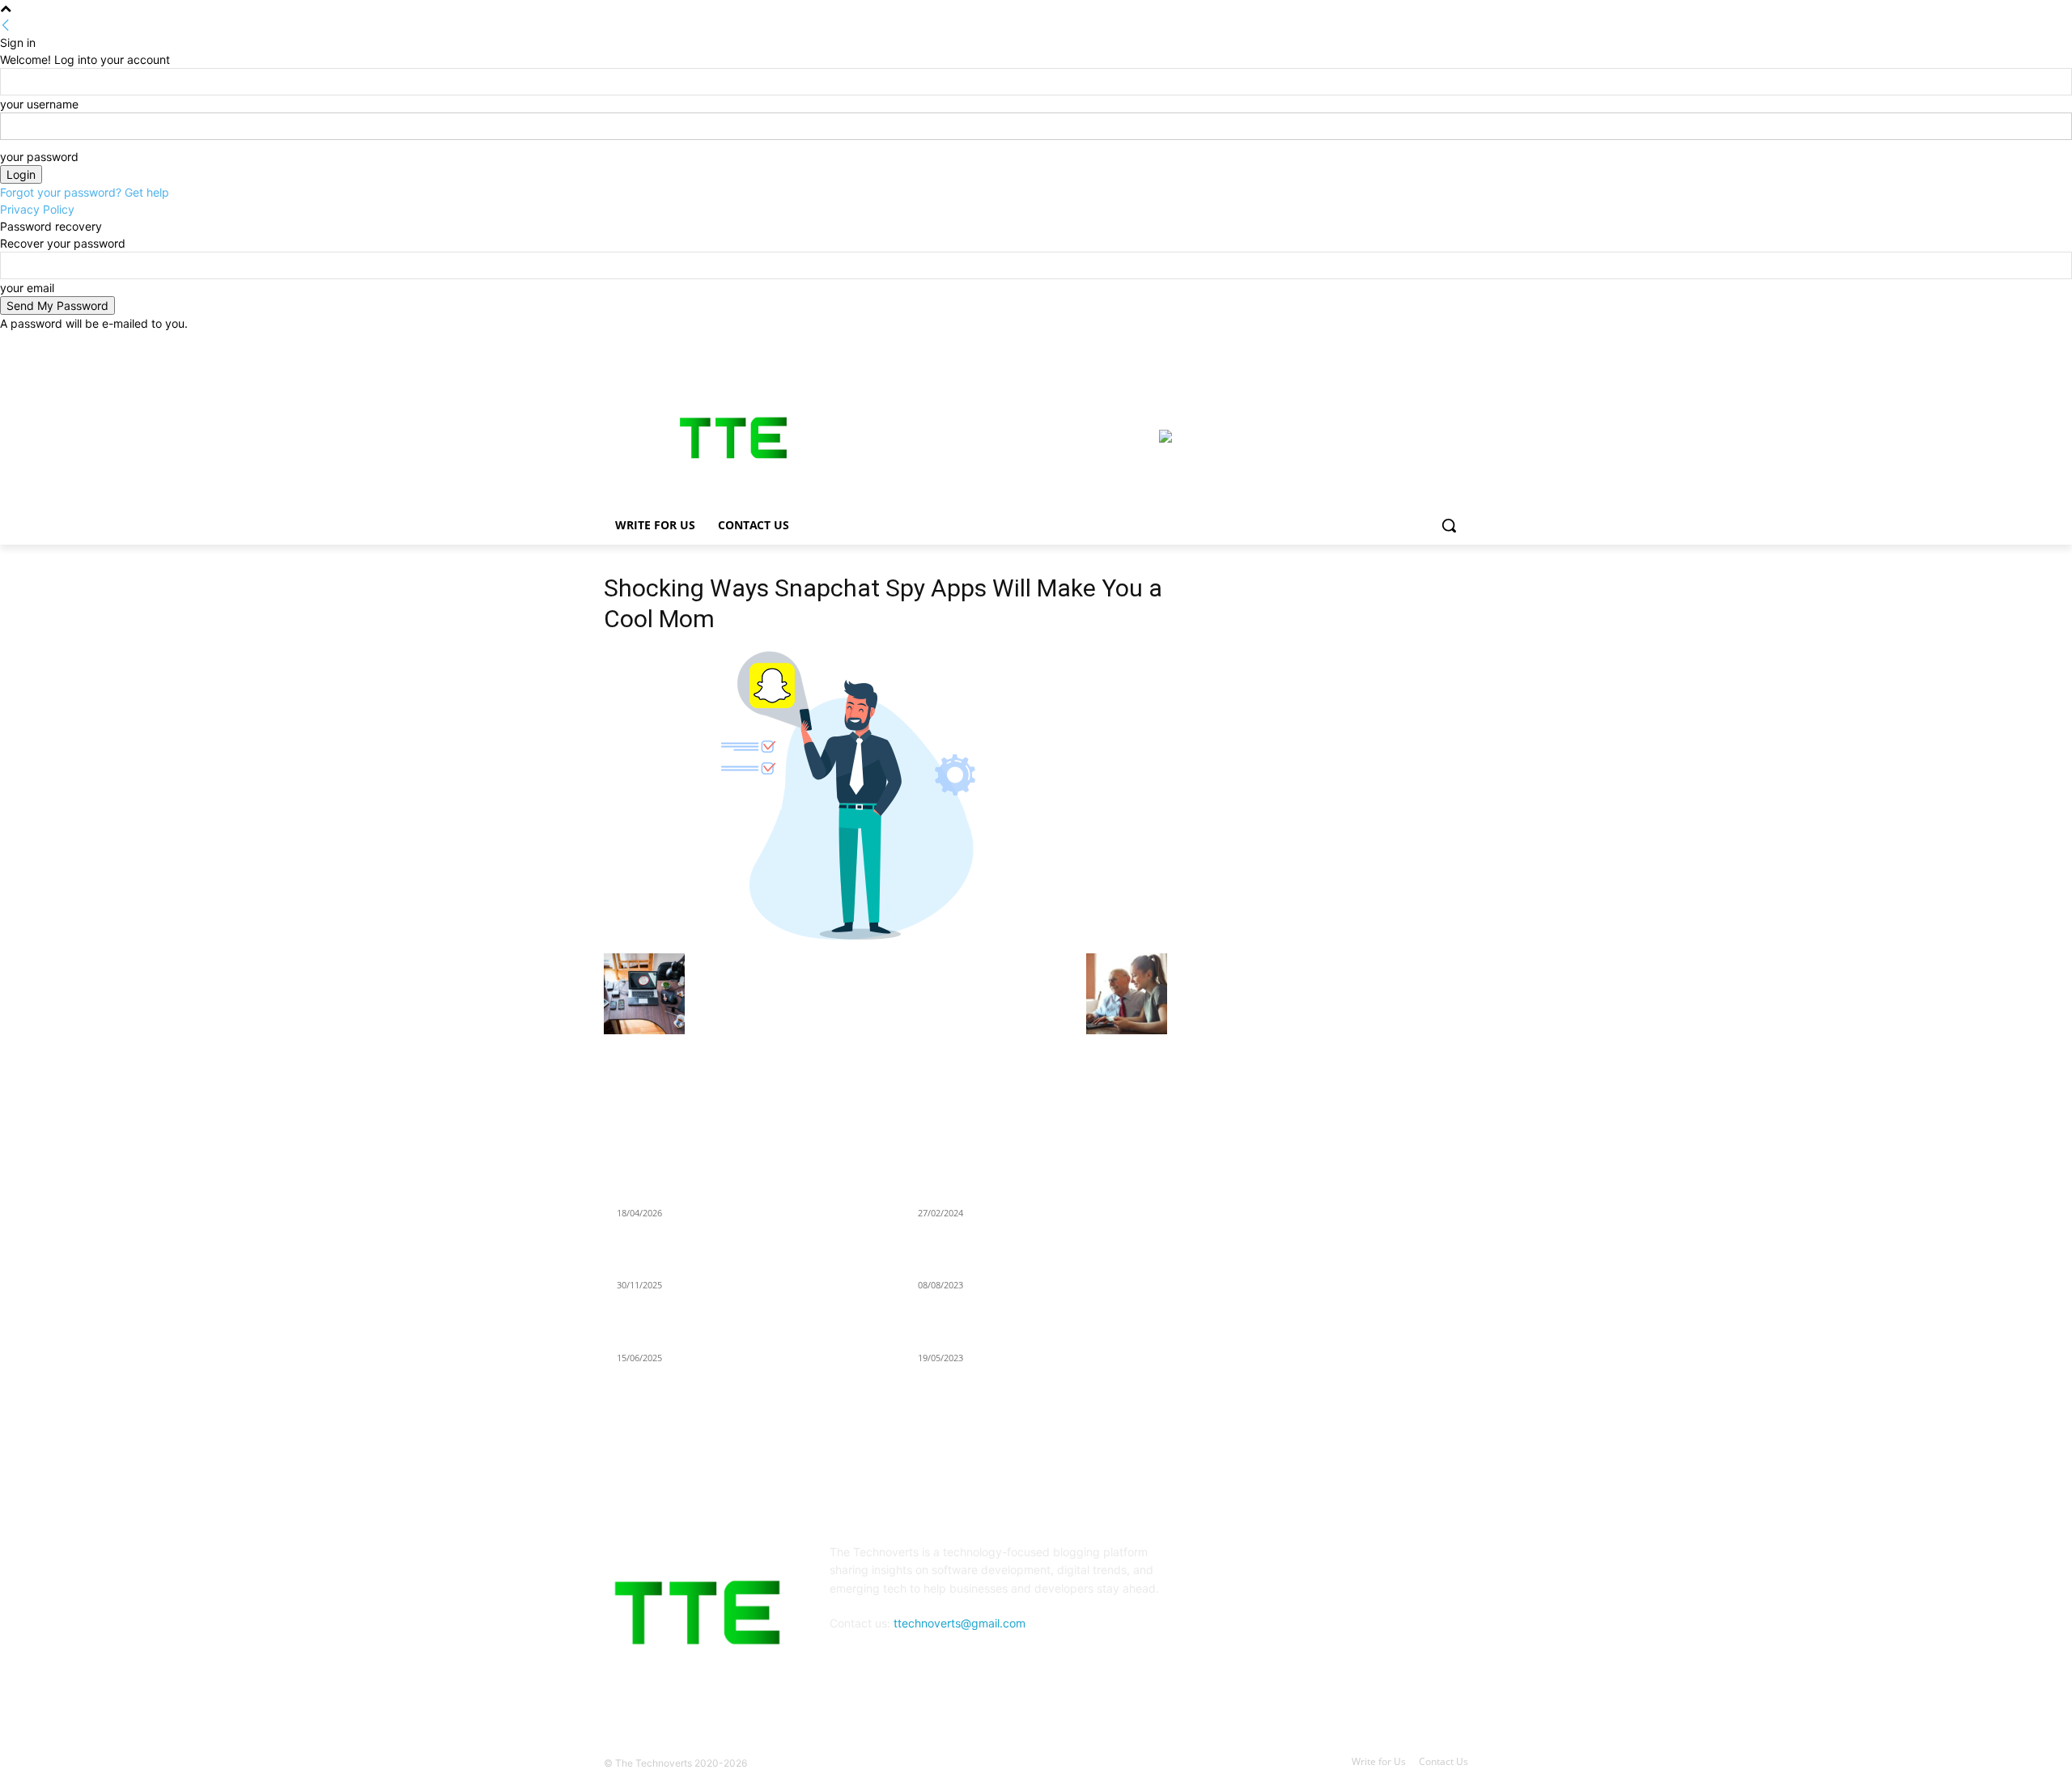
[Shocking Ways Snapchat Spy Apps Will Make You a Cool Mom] (859, 937)
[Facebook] (1369, 344)
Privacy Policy (37, 209)
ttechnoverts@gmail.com (960, 1623)
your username (39, 104)
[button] (1449, 525)
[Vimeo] (1436, 344)
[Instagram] (1392, 344)
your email (27, 288)
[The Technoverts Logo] (733, 438)
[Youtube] (1459, 344)
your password (39, 157)
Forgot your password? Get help (85, 192)
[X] (1414, 344)
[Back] (6, 25)
